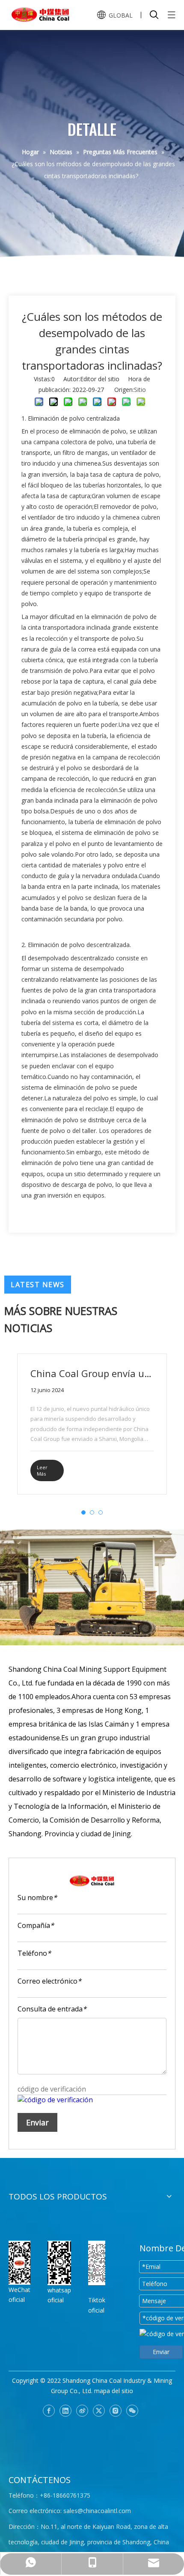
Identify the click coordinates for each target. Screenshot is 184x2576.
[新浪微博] (82, 2411)
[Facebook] (49, 2411)
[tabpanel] (92, 1424)
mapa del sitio (114, 2391)
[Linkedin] (65, 2411)
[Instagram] (116, 2411)
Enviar (37, 2122)
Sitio (140, 390)
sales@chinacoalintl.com (97, 2511)
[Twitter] (99, 2411)
